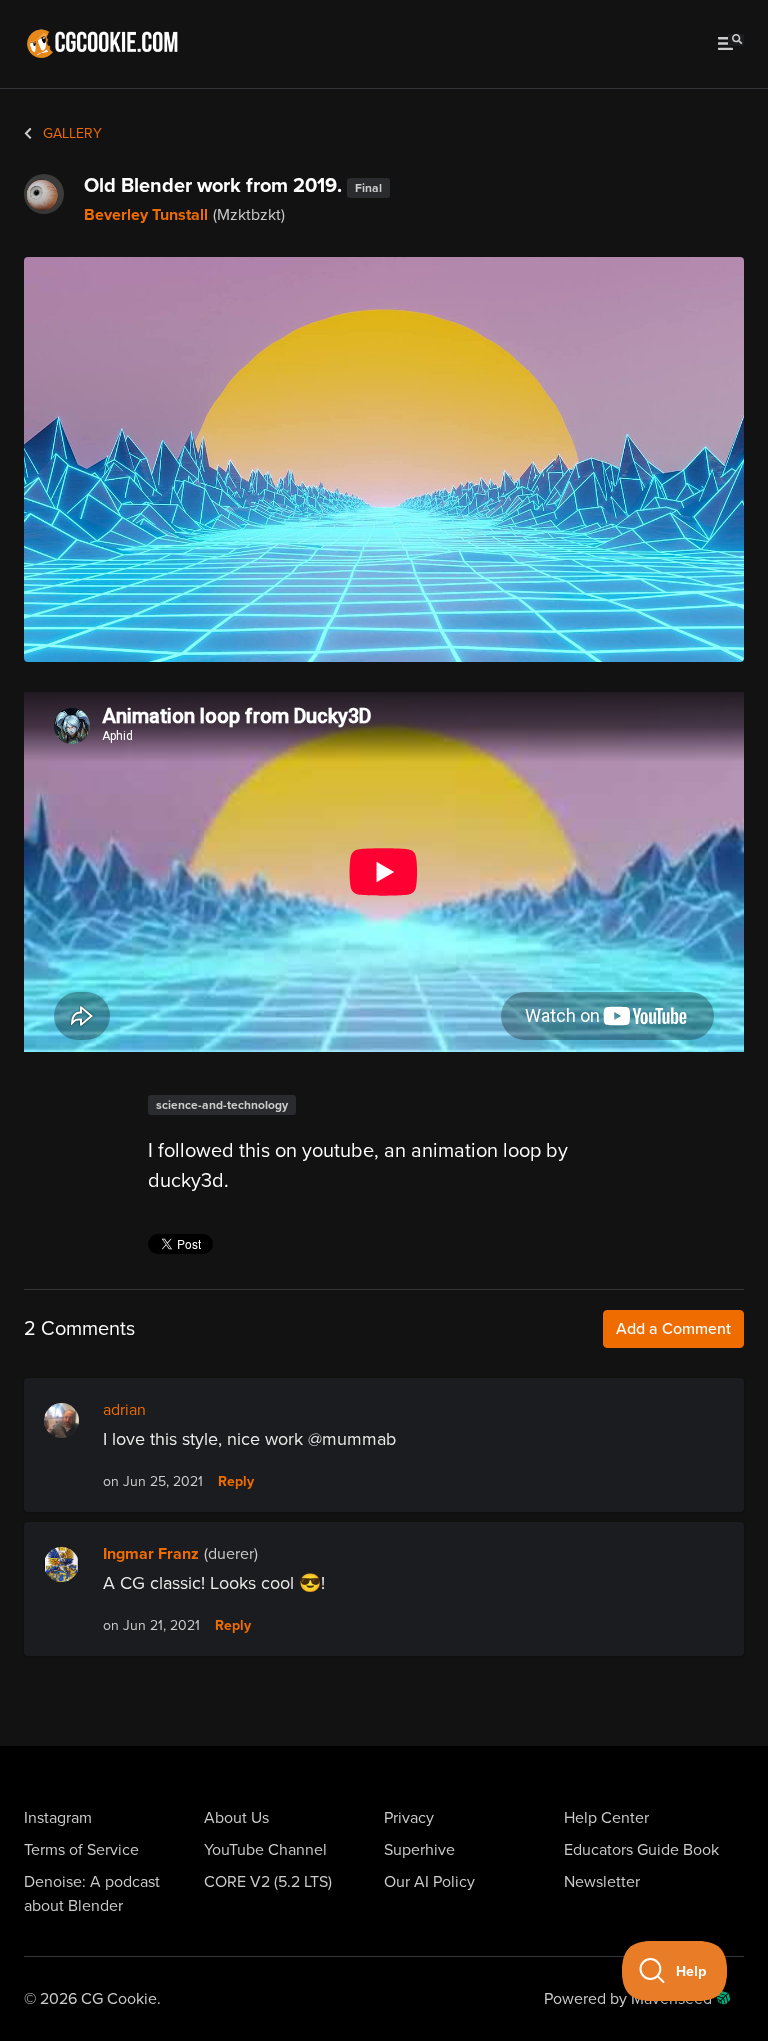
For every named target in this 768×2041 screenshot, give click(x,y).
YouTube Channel (265, 1850)
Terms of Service (81, 1850)
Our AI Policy (429, 1882)
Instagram (58, 1818)
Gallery (70, 133)
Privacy (409, 1818)
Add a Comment (673, 1329)
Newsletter (602, 1882)
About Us (236, 1818)
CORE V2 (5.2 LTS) (268, 1882)
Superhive (419, 1850)
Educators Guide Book (641, 1850)
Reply (236, 1482)
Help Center (606, 1818)
